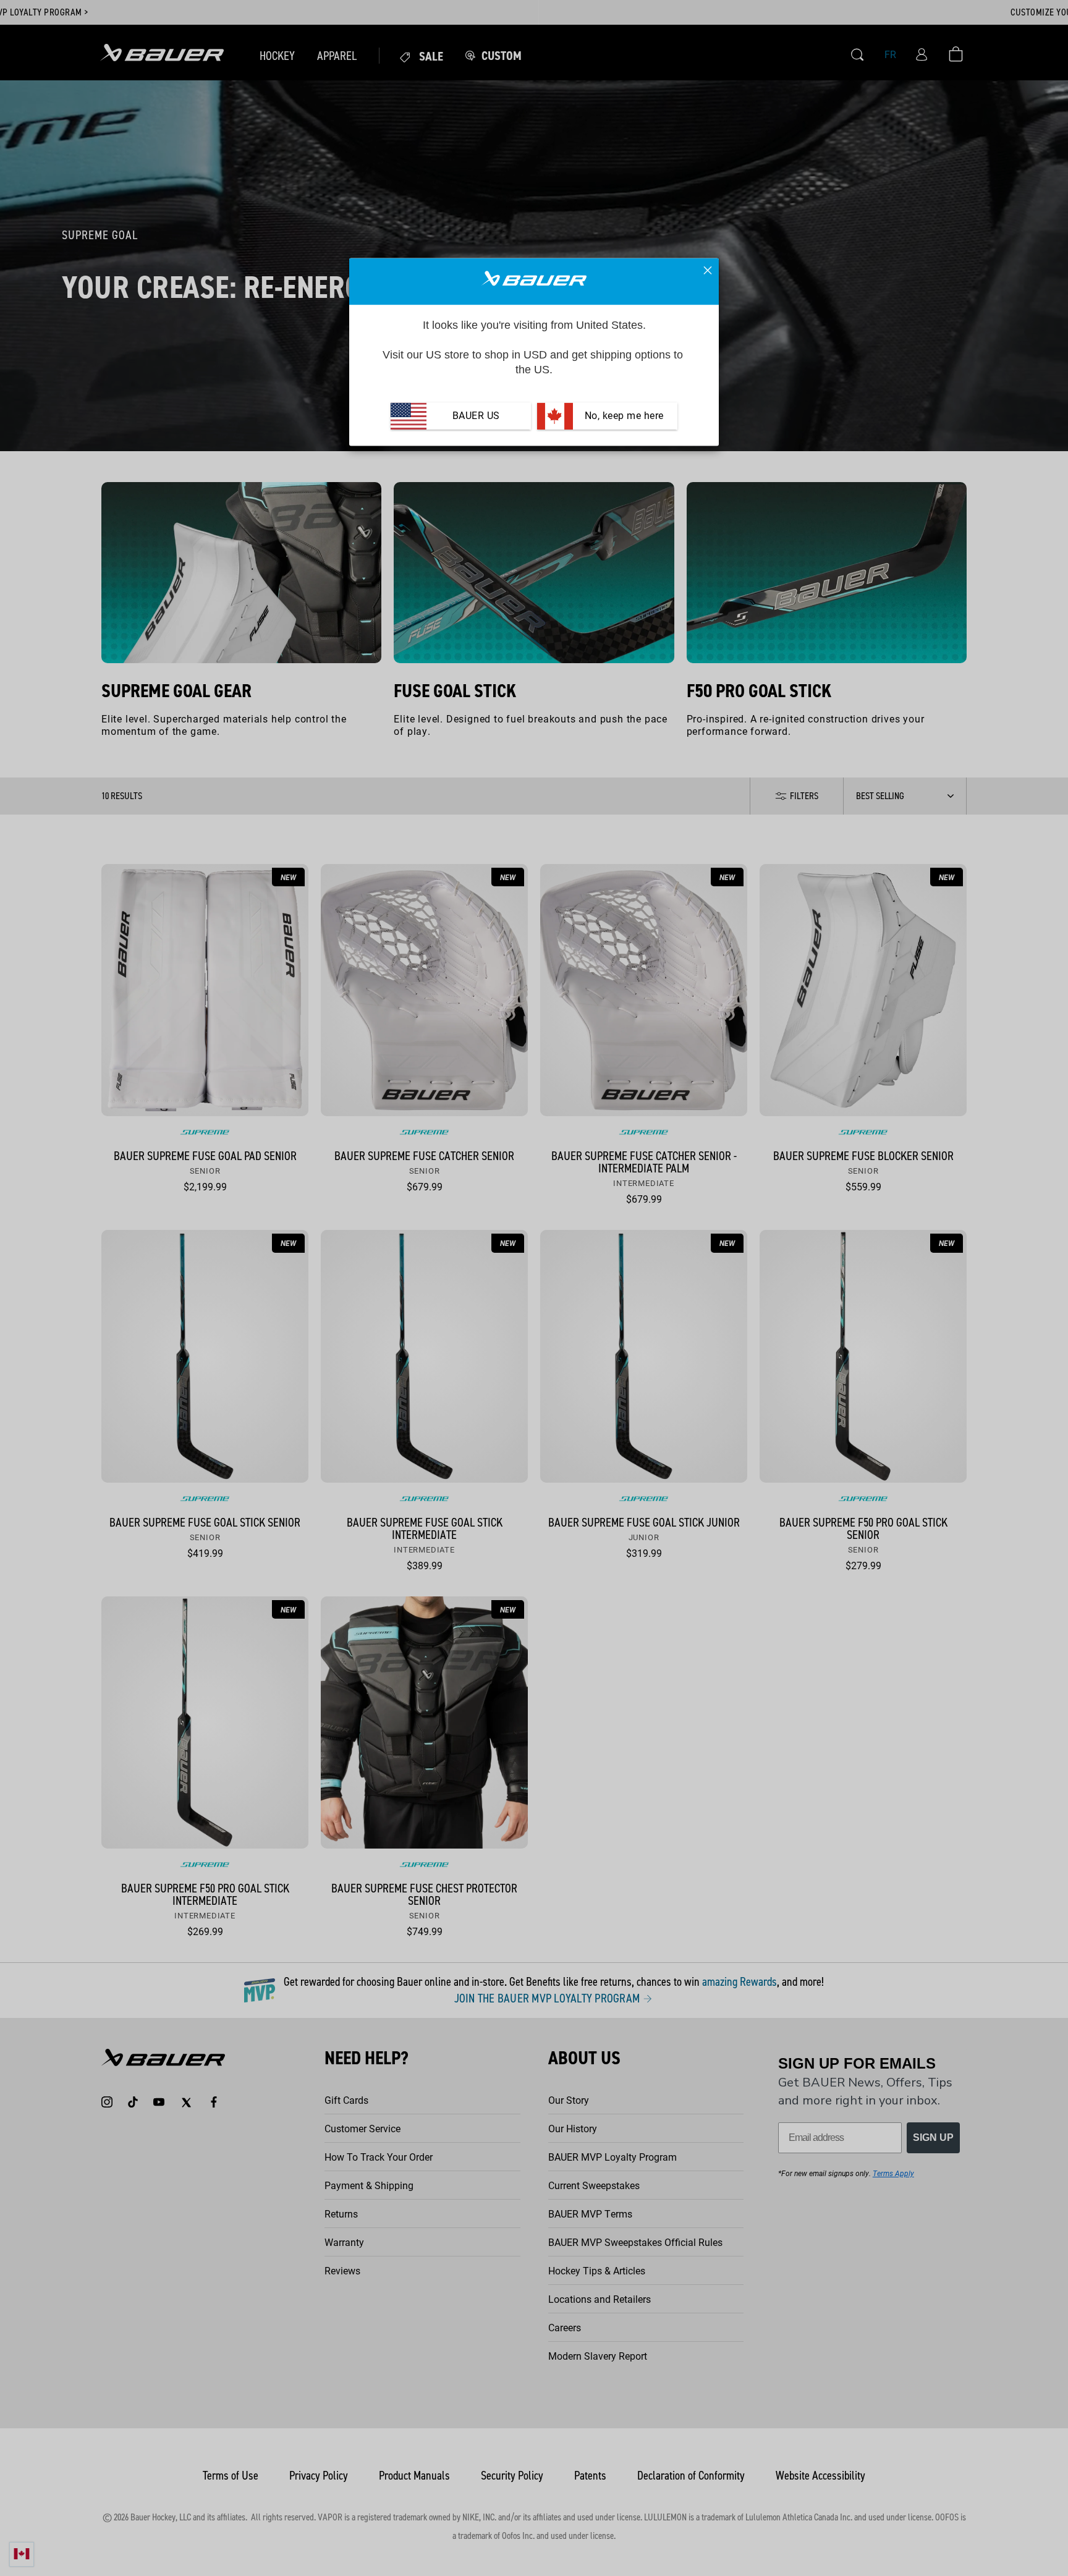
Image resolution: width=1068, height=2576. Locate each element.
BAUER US (476, 416)
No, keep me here (623, 416)
